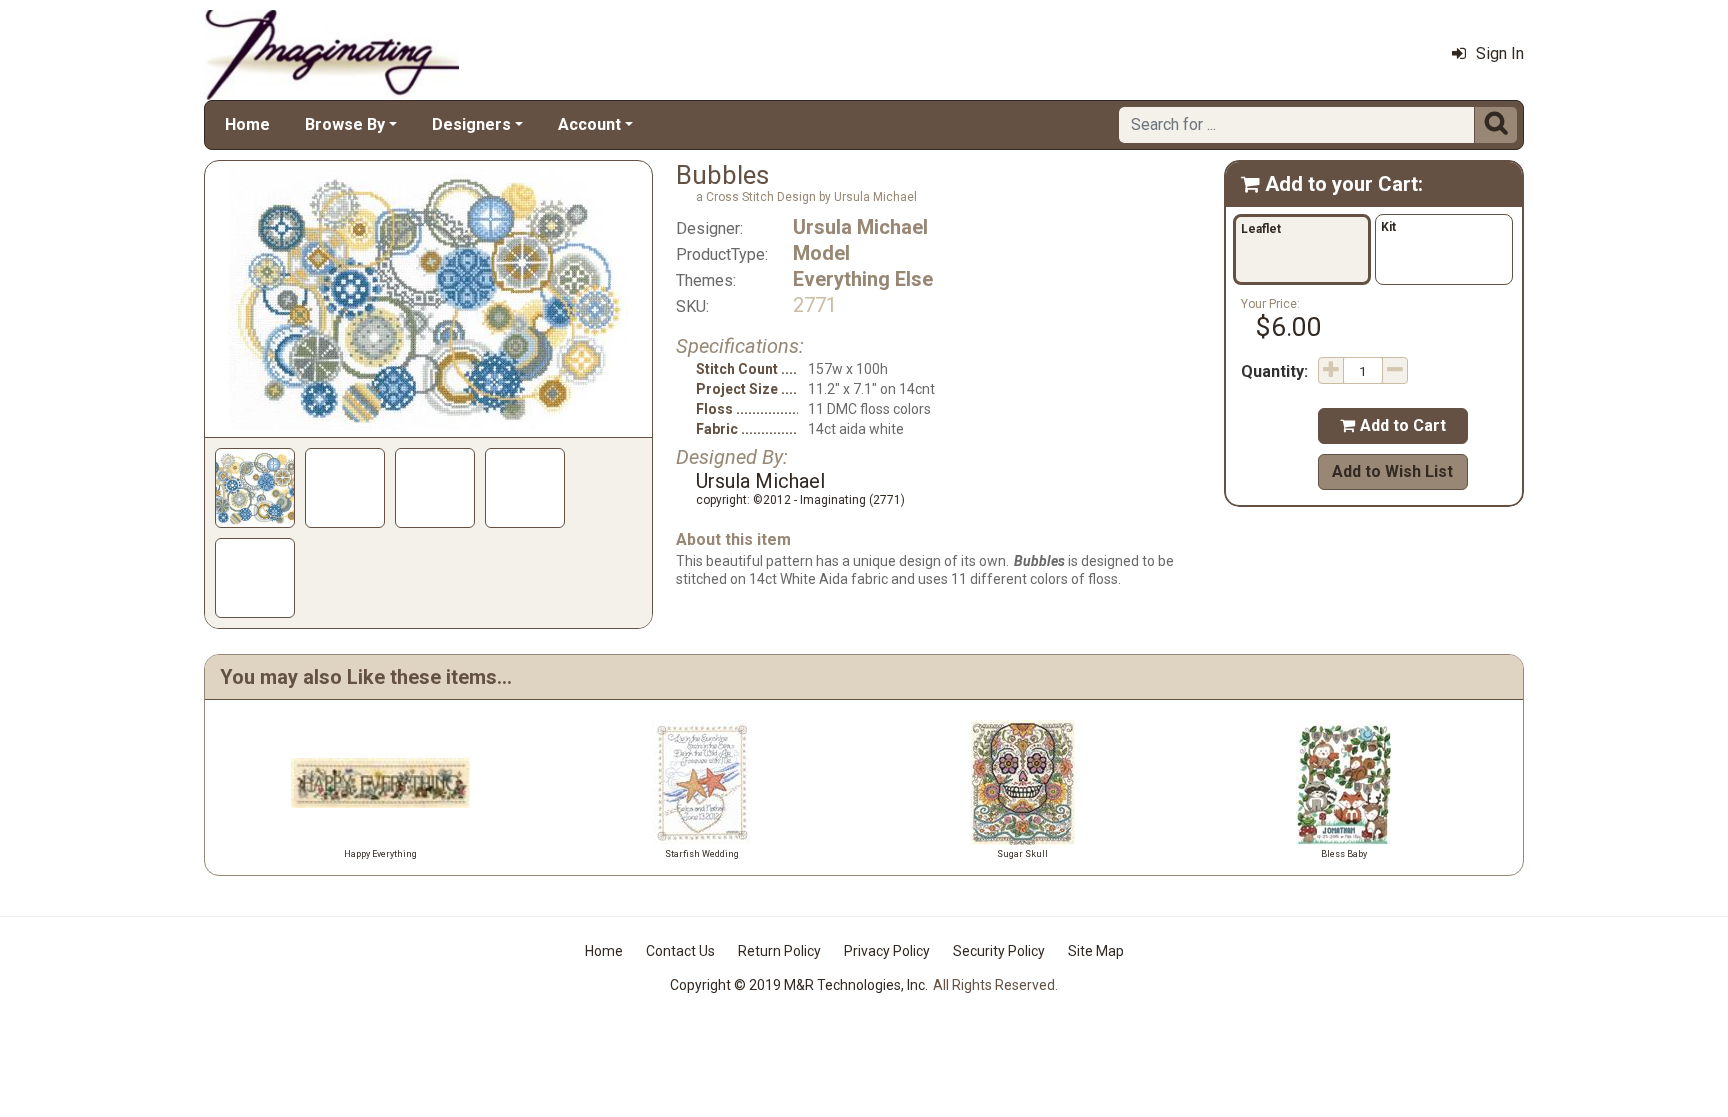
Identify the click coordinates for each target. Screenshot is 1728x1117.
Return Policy (779, 951)
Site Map (1096, 951)
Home (247, 124)
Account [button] (589, 124)
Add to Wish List (1392, 471)
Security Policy (999, 951)
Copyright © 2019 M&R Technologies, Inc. (799, 985)
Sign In (1500, 53)
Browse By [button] (345, 124)
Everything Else (863, 279)
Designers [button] (471, 124)
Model (821, 253)
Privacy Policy (887, 951)
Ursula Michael (860, 227)
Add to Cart (1393, 425)
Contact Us (680, 951)
